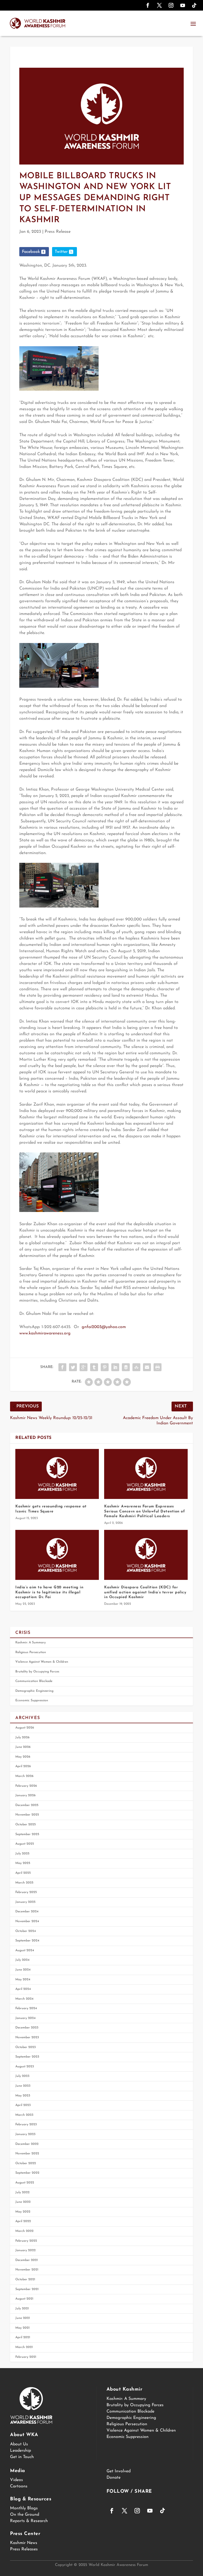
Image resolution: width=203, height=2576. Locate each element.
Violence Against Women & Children (42, 1662)
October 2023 (26, 2047)
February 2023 (26, 2124)
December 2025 (27, 1805)
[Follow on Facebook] (148, 5)
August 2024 (25, 1950)
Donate (114, 2478)
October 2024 (26, 1931)
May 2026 (23, 1757)
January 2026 (26, 1795)
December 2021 (27, 2260)
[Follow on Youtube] (183, 5)
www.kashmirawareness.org (45, 1333)
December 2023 (27, 2028)
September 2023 (27, 2057)
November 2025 (27, 1815)
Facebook (31, 252)
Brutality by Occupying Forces (37, 1672)
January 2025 (25, 1902)
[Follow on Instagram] (171, 5)
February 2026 (26, 1786)
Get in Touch (22, 2457)
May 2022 (23, 2212)
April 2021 (23, 2337)
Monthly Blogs (24, 2508)
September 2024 (27, 1941)
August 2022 (25, 2183)
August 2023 (25, 2067)
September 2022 (27, 2173)
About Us (19, 2444)
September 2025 (27, 1834)
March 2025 (24, 1883)
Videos (17, 2480)
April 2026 (23, 1766)
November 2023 (27, 2037)
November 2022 (27, 2154)
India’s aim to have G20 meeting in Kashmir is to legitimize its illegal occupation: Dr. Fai (49, 1592)
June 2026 (23, 1747)
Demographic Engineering (34, 1691)
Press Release (58, 232)
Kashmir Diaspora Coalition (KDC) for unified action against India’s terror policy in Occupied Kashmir (145, 1592)
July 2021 (22, 2309)
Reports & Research (29, 2521)
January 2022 (26, 2250)
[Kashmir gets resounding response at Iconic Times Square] (57, 1474)
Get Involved (119, 2471)
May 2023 (23, 2096)
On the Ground (25, 2515)
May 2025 (23, 1863)
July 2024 (22, 1960)
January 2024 (26, 2018)
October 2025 (26, 1825)
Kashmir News (24, 2543)
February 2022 (26, 2241)
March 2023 (24, 2115)
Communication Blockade (34, 1681)
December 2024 (27, 1912)
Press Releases (24, 2549)
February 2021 (26, 2357)
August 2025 (25, 1844)
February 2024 (26, 2008)
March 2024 (24, 1999)
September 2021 (27, 2289)
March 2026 (24, 1776)
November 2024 (27, 1921)
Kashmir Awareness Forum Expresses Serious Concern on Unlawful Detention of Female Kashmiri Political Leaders (144, 1511)
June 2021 (23, 2318)
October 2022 (26, 2163)
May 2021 (22, 2328)
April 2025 (23, 1873)
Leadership (20, 2451)
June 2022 (23, 2202)
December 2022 (27, 2144)
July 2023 (22, 2076)
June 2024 (23, 1970)
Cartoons (19, 2486)
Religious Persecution (31, 1652)
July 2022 (22, 2192)
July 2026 (22, 1738)
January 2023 (25, 2134)
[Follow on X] (159, 5)
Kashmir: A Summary (31, 1643)
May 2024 (23, 1980)
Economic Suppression (32, 1700)
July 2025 (22, 1854)
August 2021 (24, 2299)
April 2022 (23, 2221)
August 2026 (25, 1728)
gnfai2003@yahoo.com (104, 1327)
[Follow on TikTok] (194, 5)
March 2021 (24, 2347)
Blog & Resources (31, 2499)
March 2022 (24, 2231)
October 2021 (25, 2279)
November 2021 (27, 2270)
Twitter (61, 252)
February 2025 (26, 1892)
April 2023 (23, 2105)
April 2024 (23, 1989)
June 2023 (23, 2086)
